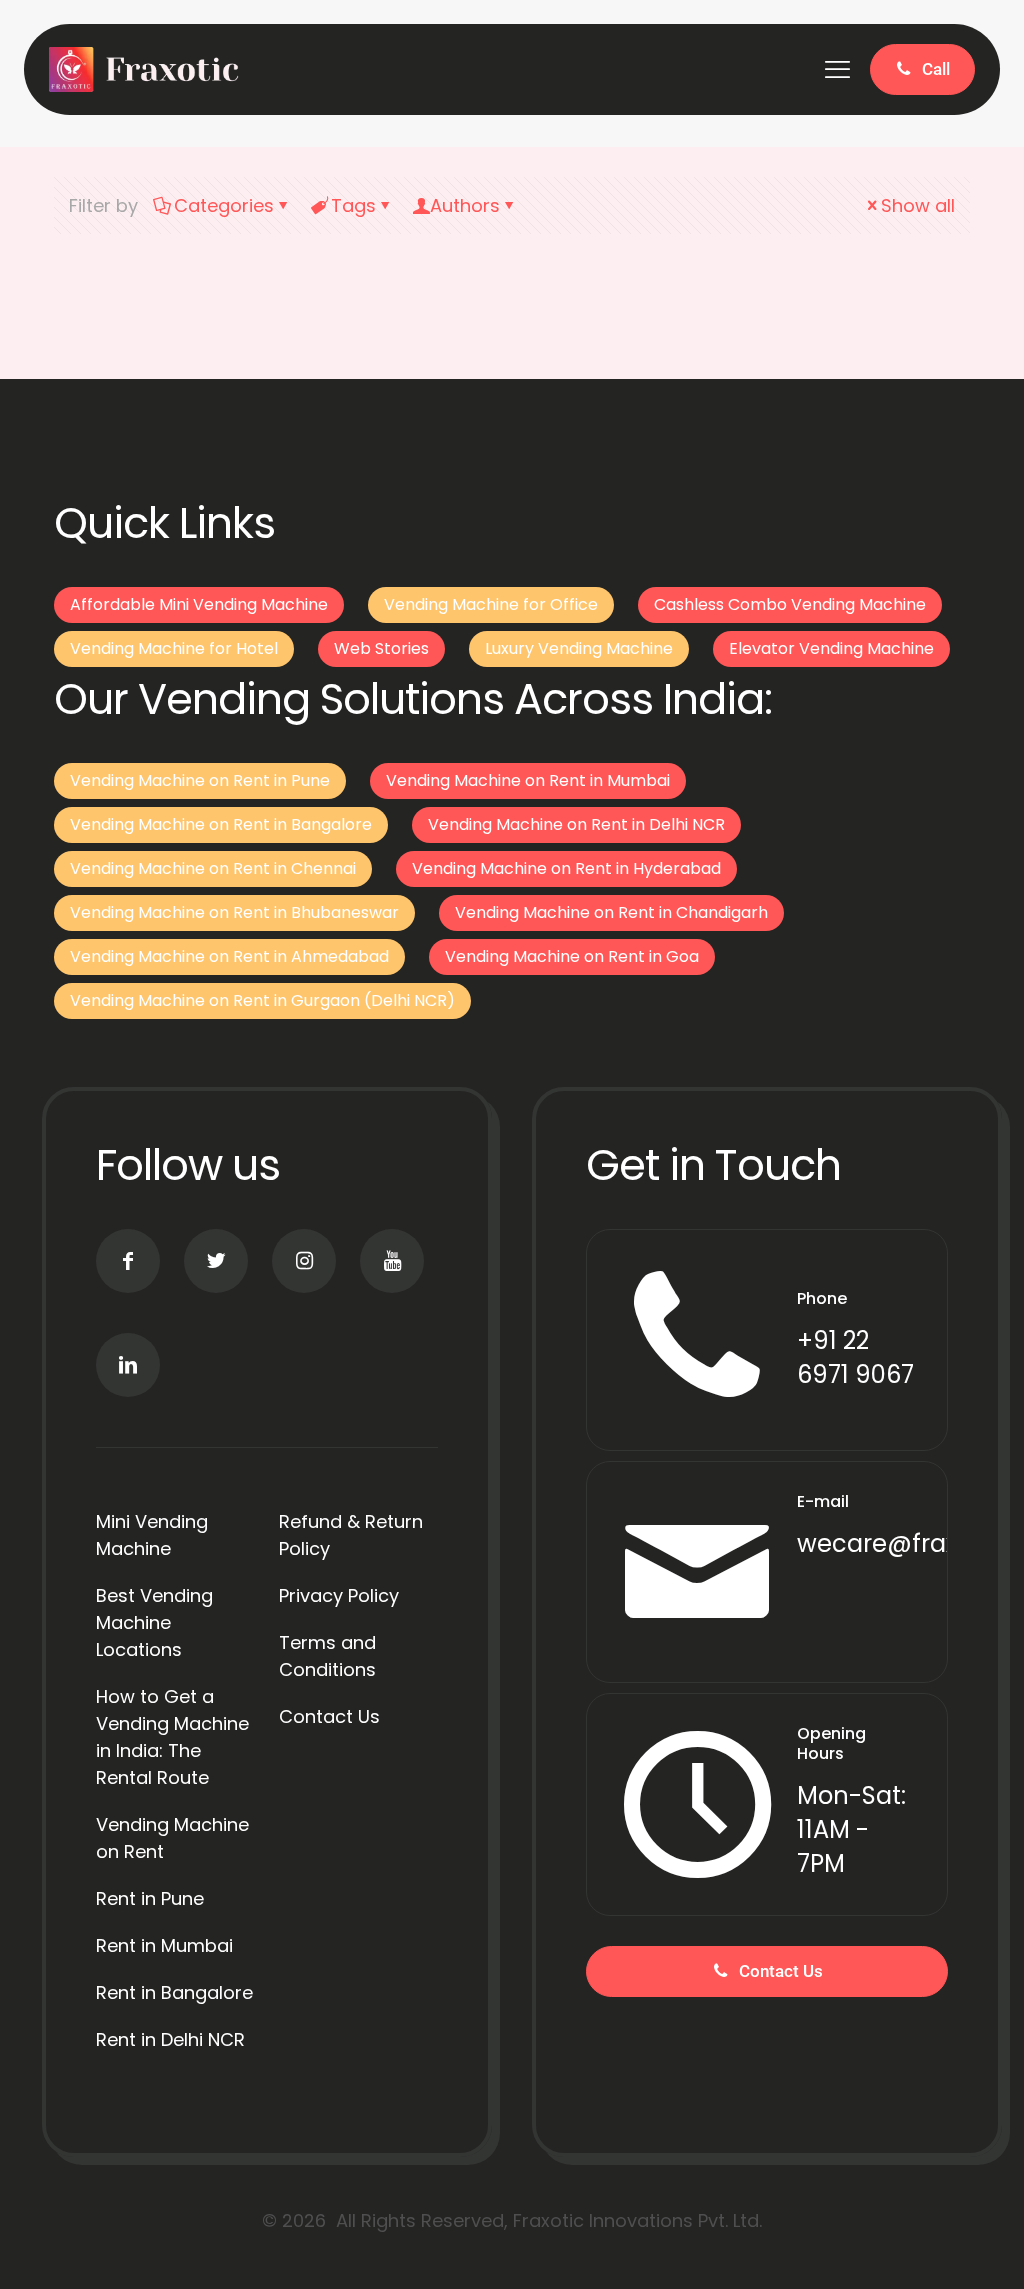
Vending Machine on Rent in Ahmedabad (229, 956)
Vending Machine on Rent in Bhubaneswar (234, 912)
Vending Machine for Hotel (174, 648)
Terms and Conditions (327, 1656)
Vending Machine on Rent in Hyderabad (566, 868)
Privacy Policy (339, 1595)
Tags (353, 205)
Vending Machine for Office (491, 604)
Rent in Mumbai (164, 1945)
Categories (224, 205)
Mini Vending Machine (152, 1535)
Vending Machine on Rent (172, 1838)
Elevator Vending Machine (831, 648)
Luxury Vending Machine (579, 648)
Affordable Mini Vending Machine (199, 604)
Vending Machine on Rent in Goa (572, 956)
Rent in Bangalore (174, 1992)
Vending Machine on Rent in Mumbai (528, 780)
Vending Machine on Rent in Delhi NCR (576, 824)
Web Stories (381, 648)
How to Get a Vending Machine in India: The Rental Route (172, 1737)
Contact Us (329, 1716)
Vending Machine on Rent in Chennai (213, 868)
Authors (465, 205)
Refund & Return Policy (351, 1535)
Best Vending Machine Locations (154, 1622)
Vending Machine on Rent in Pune (200, 780)
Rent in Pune (150, 1898)
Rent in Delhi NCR (170, 2039)
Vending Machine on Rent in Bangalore (221, 824)
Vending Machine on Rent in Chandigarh (611, 912)
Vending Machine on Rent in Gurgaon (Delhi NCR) (262, 1000)
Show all (918, 205)
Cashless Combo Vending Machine (790, 604)
